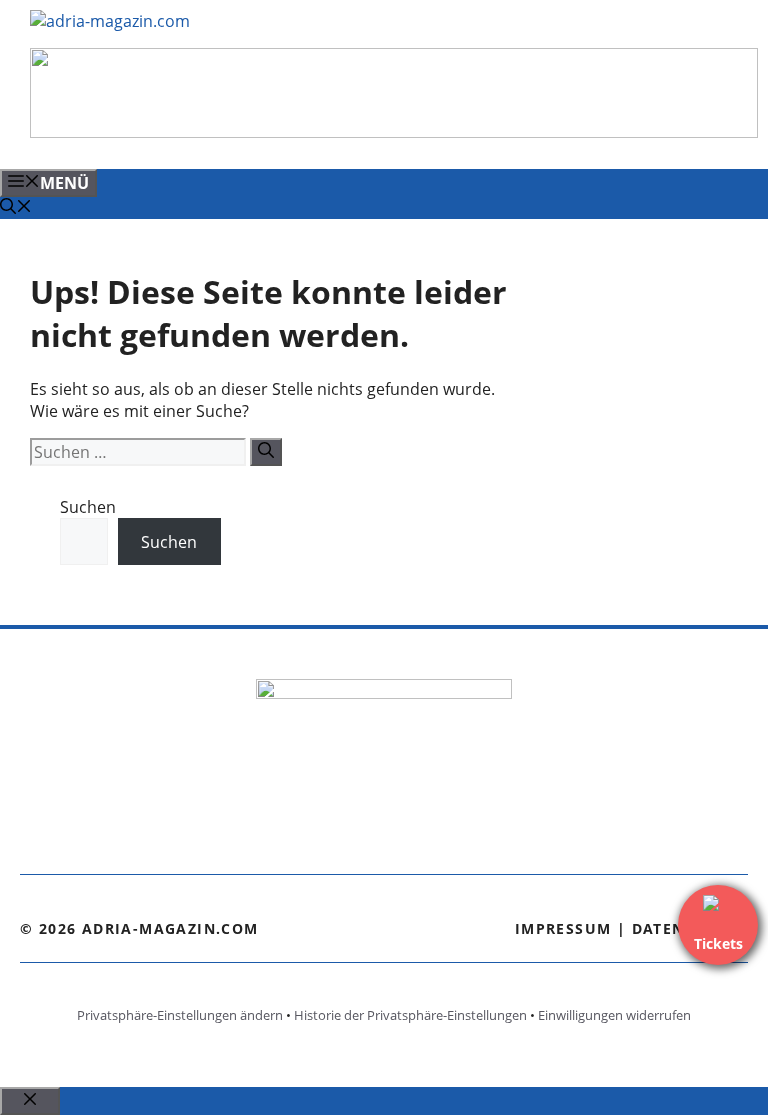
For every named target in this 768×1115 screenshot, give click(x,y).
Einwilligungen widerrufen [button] (614, 1015)
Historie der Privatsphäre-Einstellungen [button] (410, 1015)
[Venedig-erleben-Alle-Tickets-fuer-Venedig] (394, 132)
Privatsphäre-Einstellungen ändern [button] (180, 1015)
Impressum (563, 928)
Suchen (88, 507)
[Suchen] (266, 452)
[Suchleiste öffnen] (16, 208)
